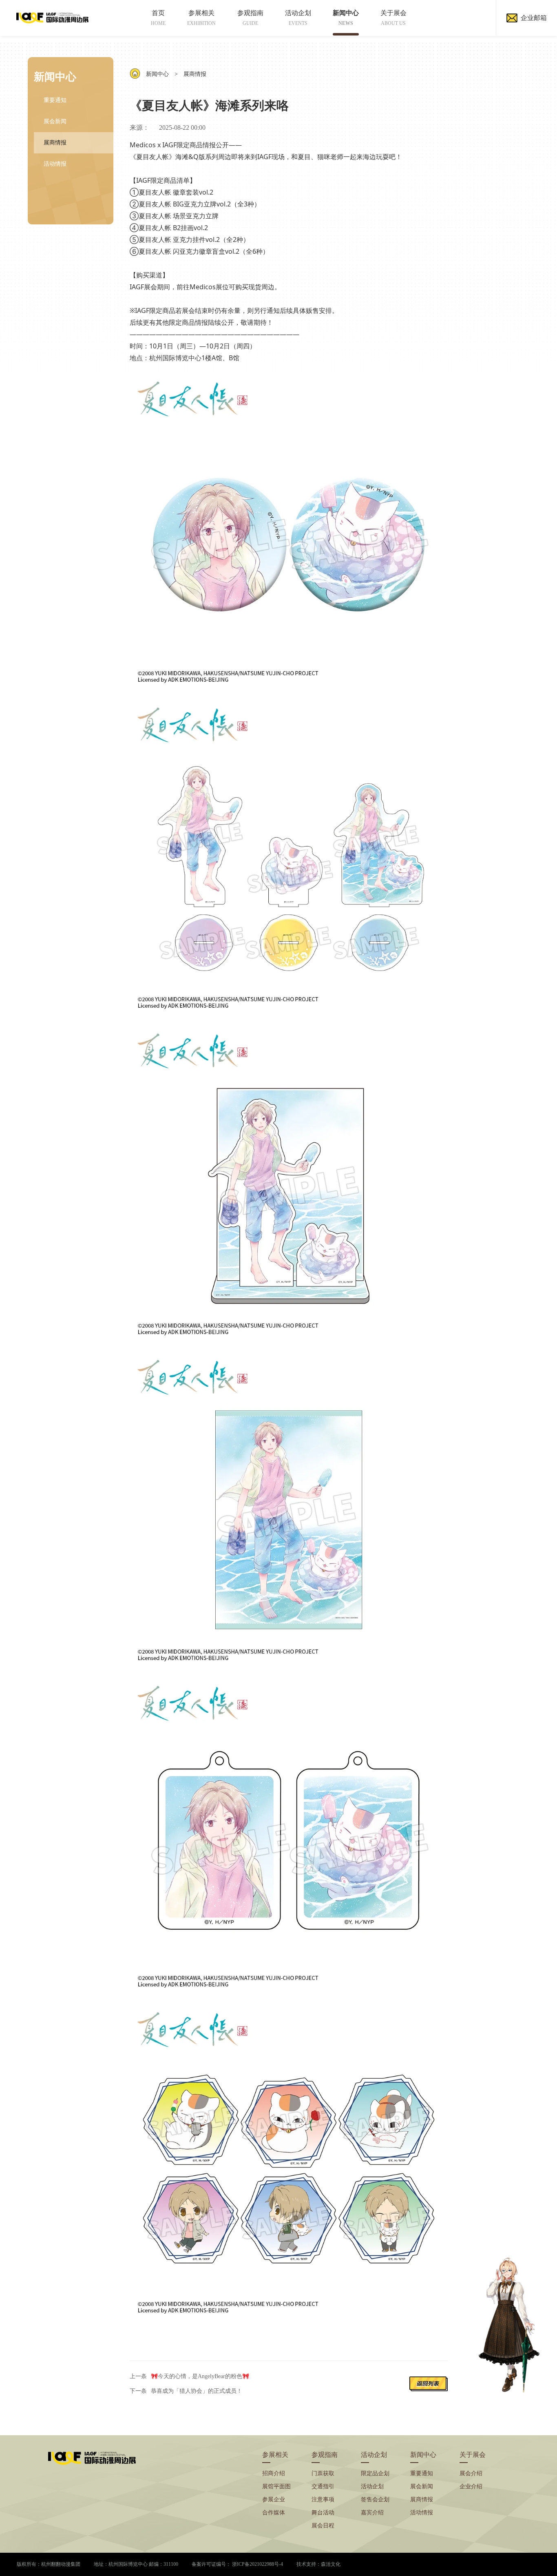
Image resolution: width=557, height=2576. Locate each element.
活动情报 (55, 164)
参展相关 (201, 18)
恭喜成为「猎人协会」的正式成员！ (197, 2391)
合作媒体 (274, 2513)
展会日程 (323, 2526)
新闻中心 (346, 18)
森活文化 (331, 2564)
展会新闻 (55, 121)
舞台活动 (323, 2513)
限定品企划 (375, 2473)
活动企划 (298, 18)
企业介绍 (471, 2486)
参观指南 (250, 18)
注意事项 (323, 2500)
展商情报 (55, 143)
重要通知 (55, 100)
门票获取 (323, 2473)
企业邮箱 (534, 18)
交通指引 (323, 2486)
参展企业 (274, 2500)
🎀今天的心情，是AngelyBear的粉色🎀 (200, 2376)
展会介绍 (471, 2473)
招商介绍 (274, 2473)
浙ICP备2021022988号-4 (258, 2564)
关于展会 (393, 18)
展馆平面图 (276, 2486)
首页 (158, 18)
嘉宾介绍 (372, 2513)
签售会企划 (375, 2500)
